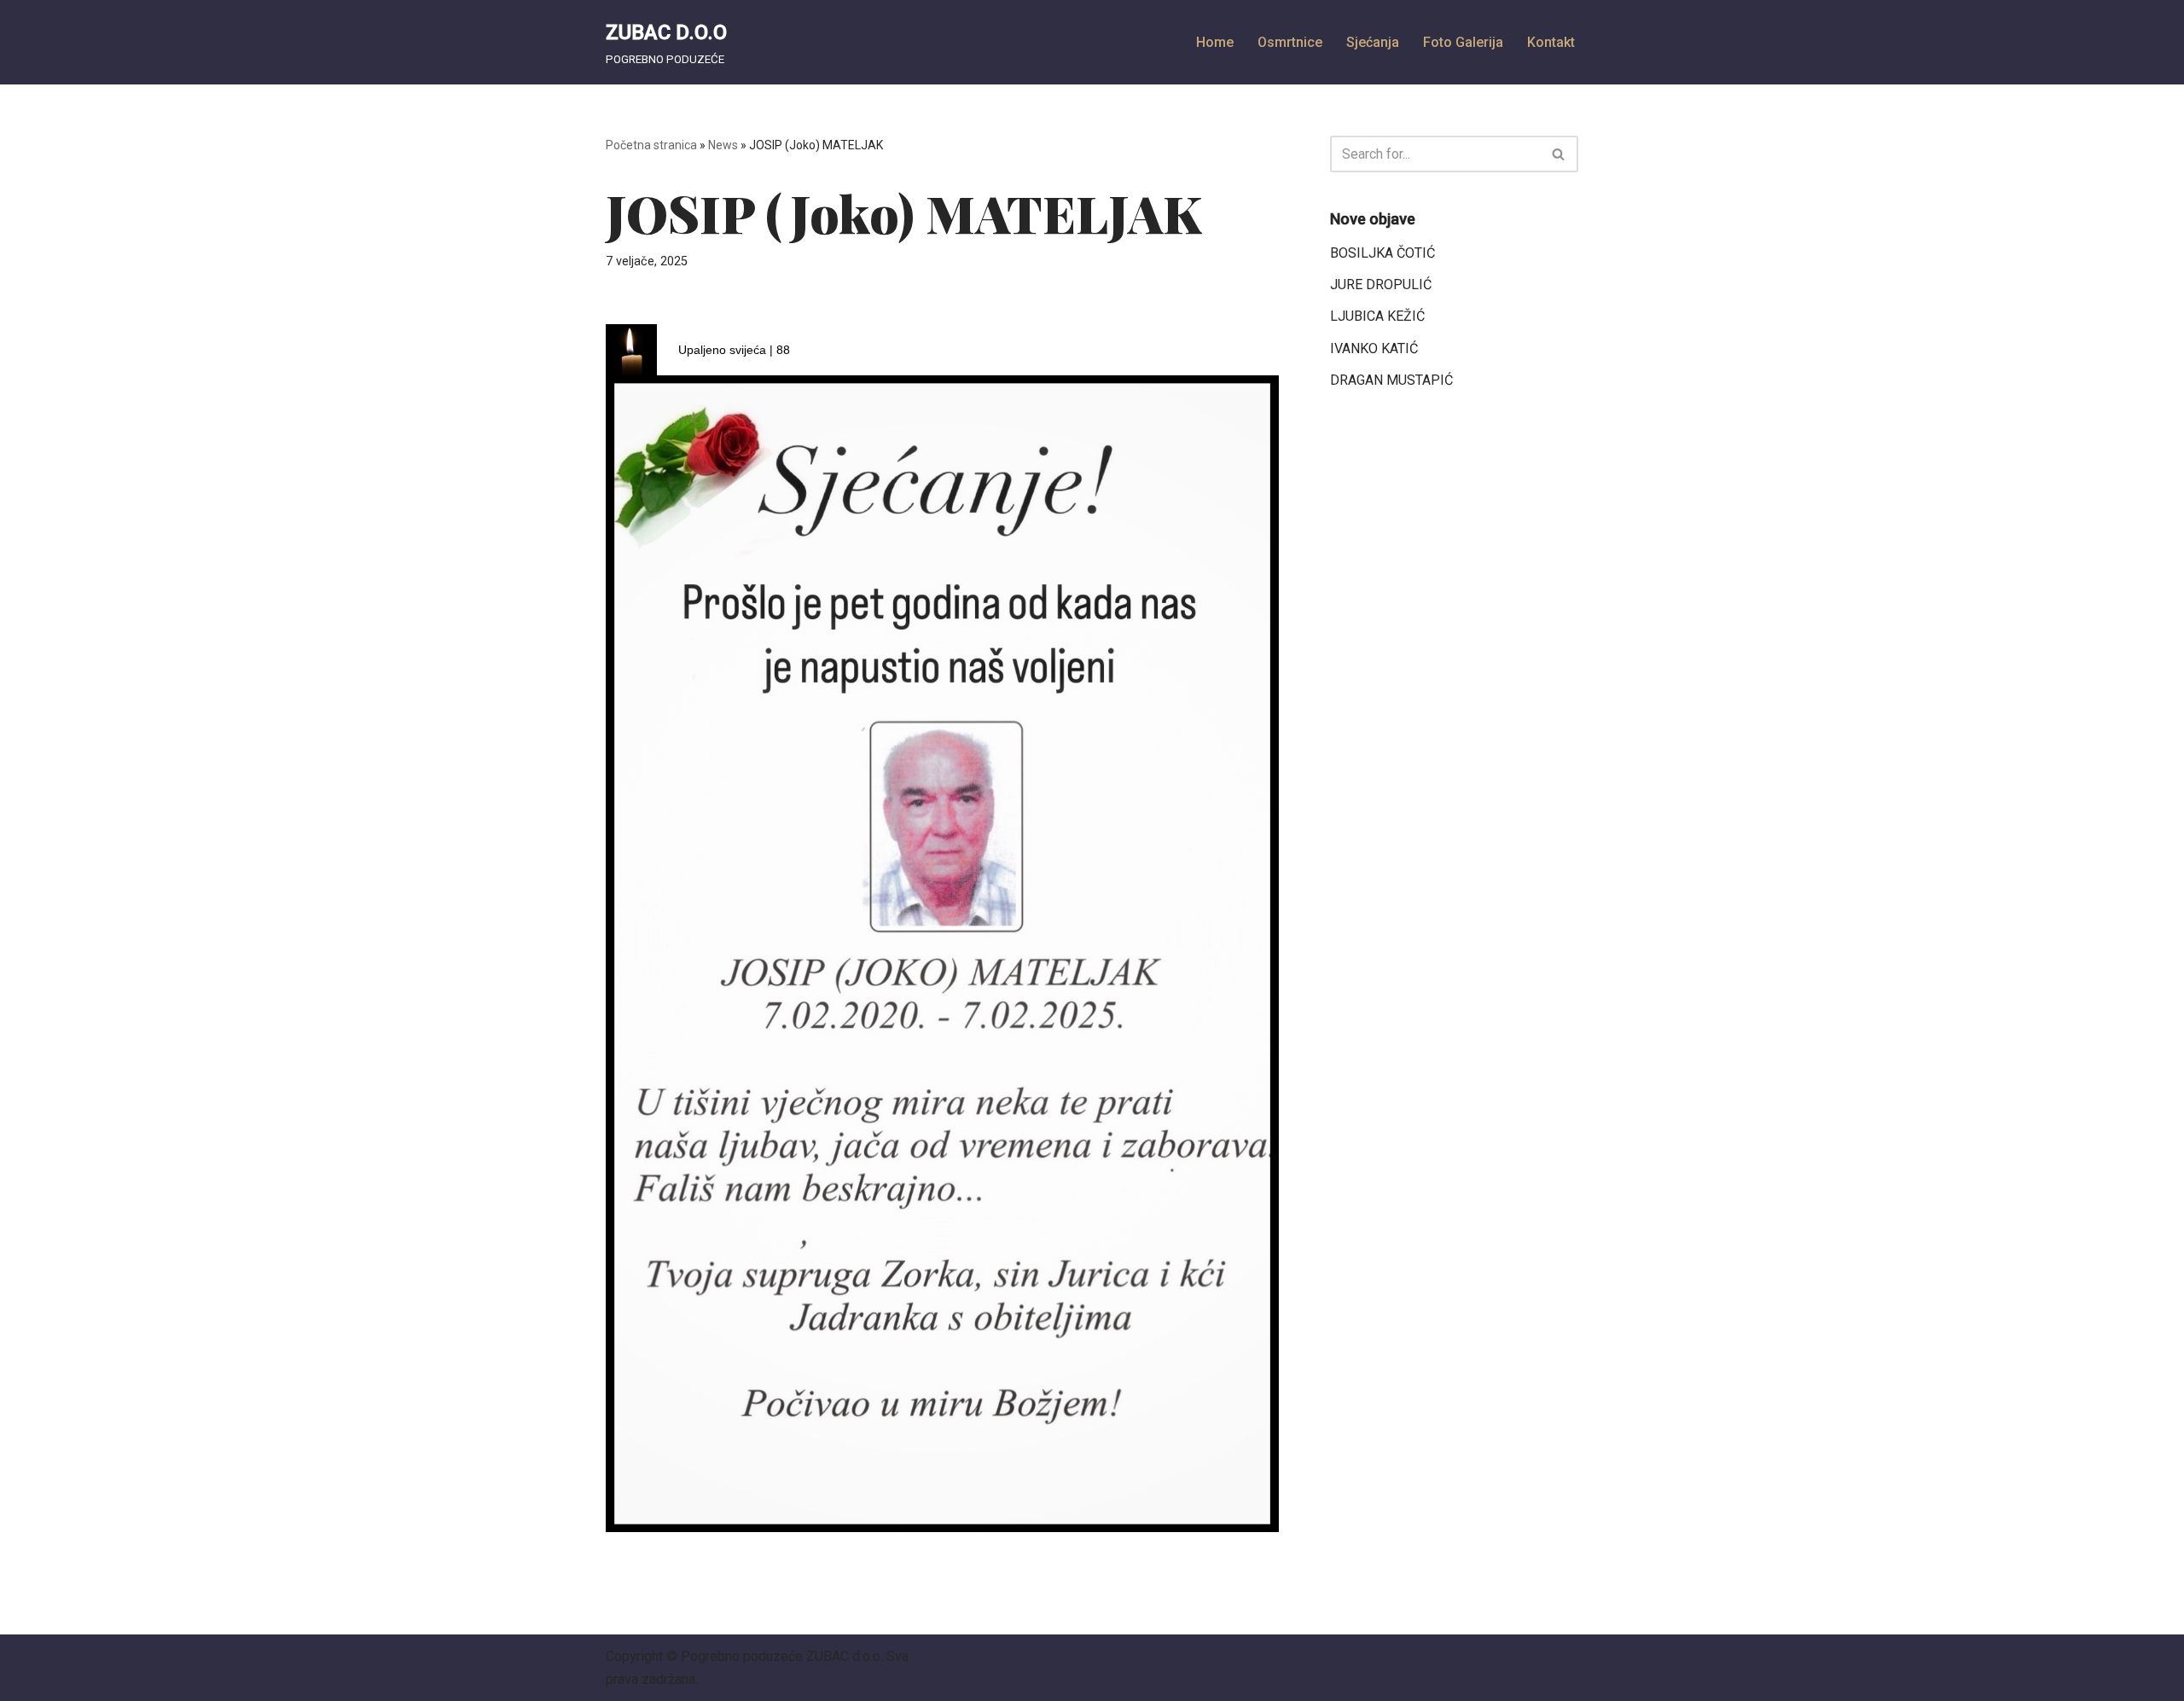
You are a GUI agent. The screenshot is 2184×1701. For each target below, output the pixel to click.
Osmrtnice (1290, 42)
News (723, 145)
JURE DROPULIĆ (1381, 284)
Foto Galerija (1463, 42)
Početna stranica (651, 145)
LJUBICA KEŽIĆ (1377, 316)
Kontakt (1551, 42)
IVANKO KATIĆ (1374, 348)
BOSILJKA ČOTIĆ (1382, 253)
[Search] (1559, 154)
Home (1215, 42)
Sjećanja (1373, 42)
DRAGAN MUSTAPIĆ (1391, 380)
